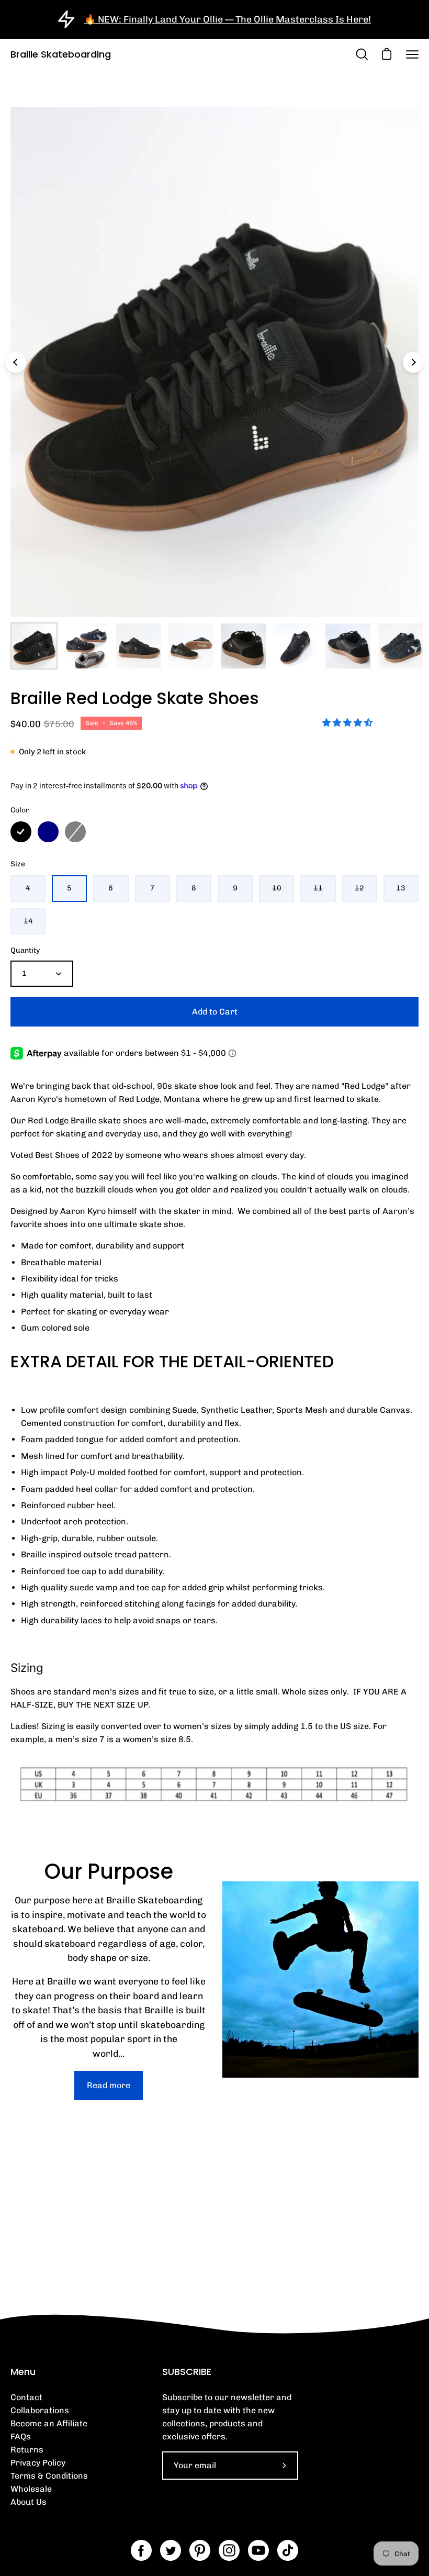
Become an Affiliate (49, 2423)
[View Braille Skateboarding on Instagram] (229, 2550)
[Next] (413, 362)
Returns (27, 2450)
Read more (109, 2085)
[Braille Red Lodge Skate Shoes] (34, 646)
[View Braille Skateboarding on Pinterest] (200, 2550)
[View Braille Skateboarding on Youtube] (258, 2550)
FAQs (21, 2436)
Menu (23, 2372)
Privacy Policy (38, 2463)
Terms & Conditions (49, 2476)
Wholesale (31, 2489)
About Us (29, 2502)
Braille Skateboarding (61, 54)
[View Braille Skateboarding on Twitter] (171, 2550)
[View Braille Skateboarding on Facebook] (141, 2550)
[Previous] (16, 362)
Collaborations (40, 2410)
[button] (348, 723)
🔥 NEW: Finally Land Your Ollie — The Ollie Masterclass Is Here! (228, 19)
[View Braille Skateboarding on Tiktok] (288, 2550)
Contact (26, 2397)
